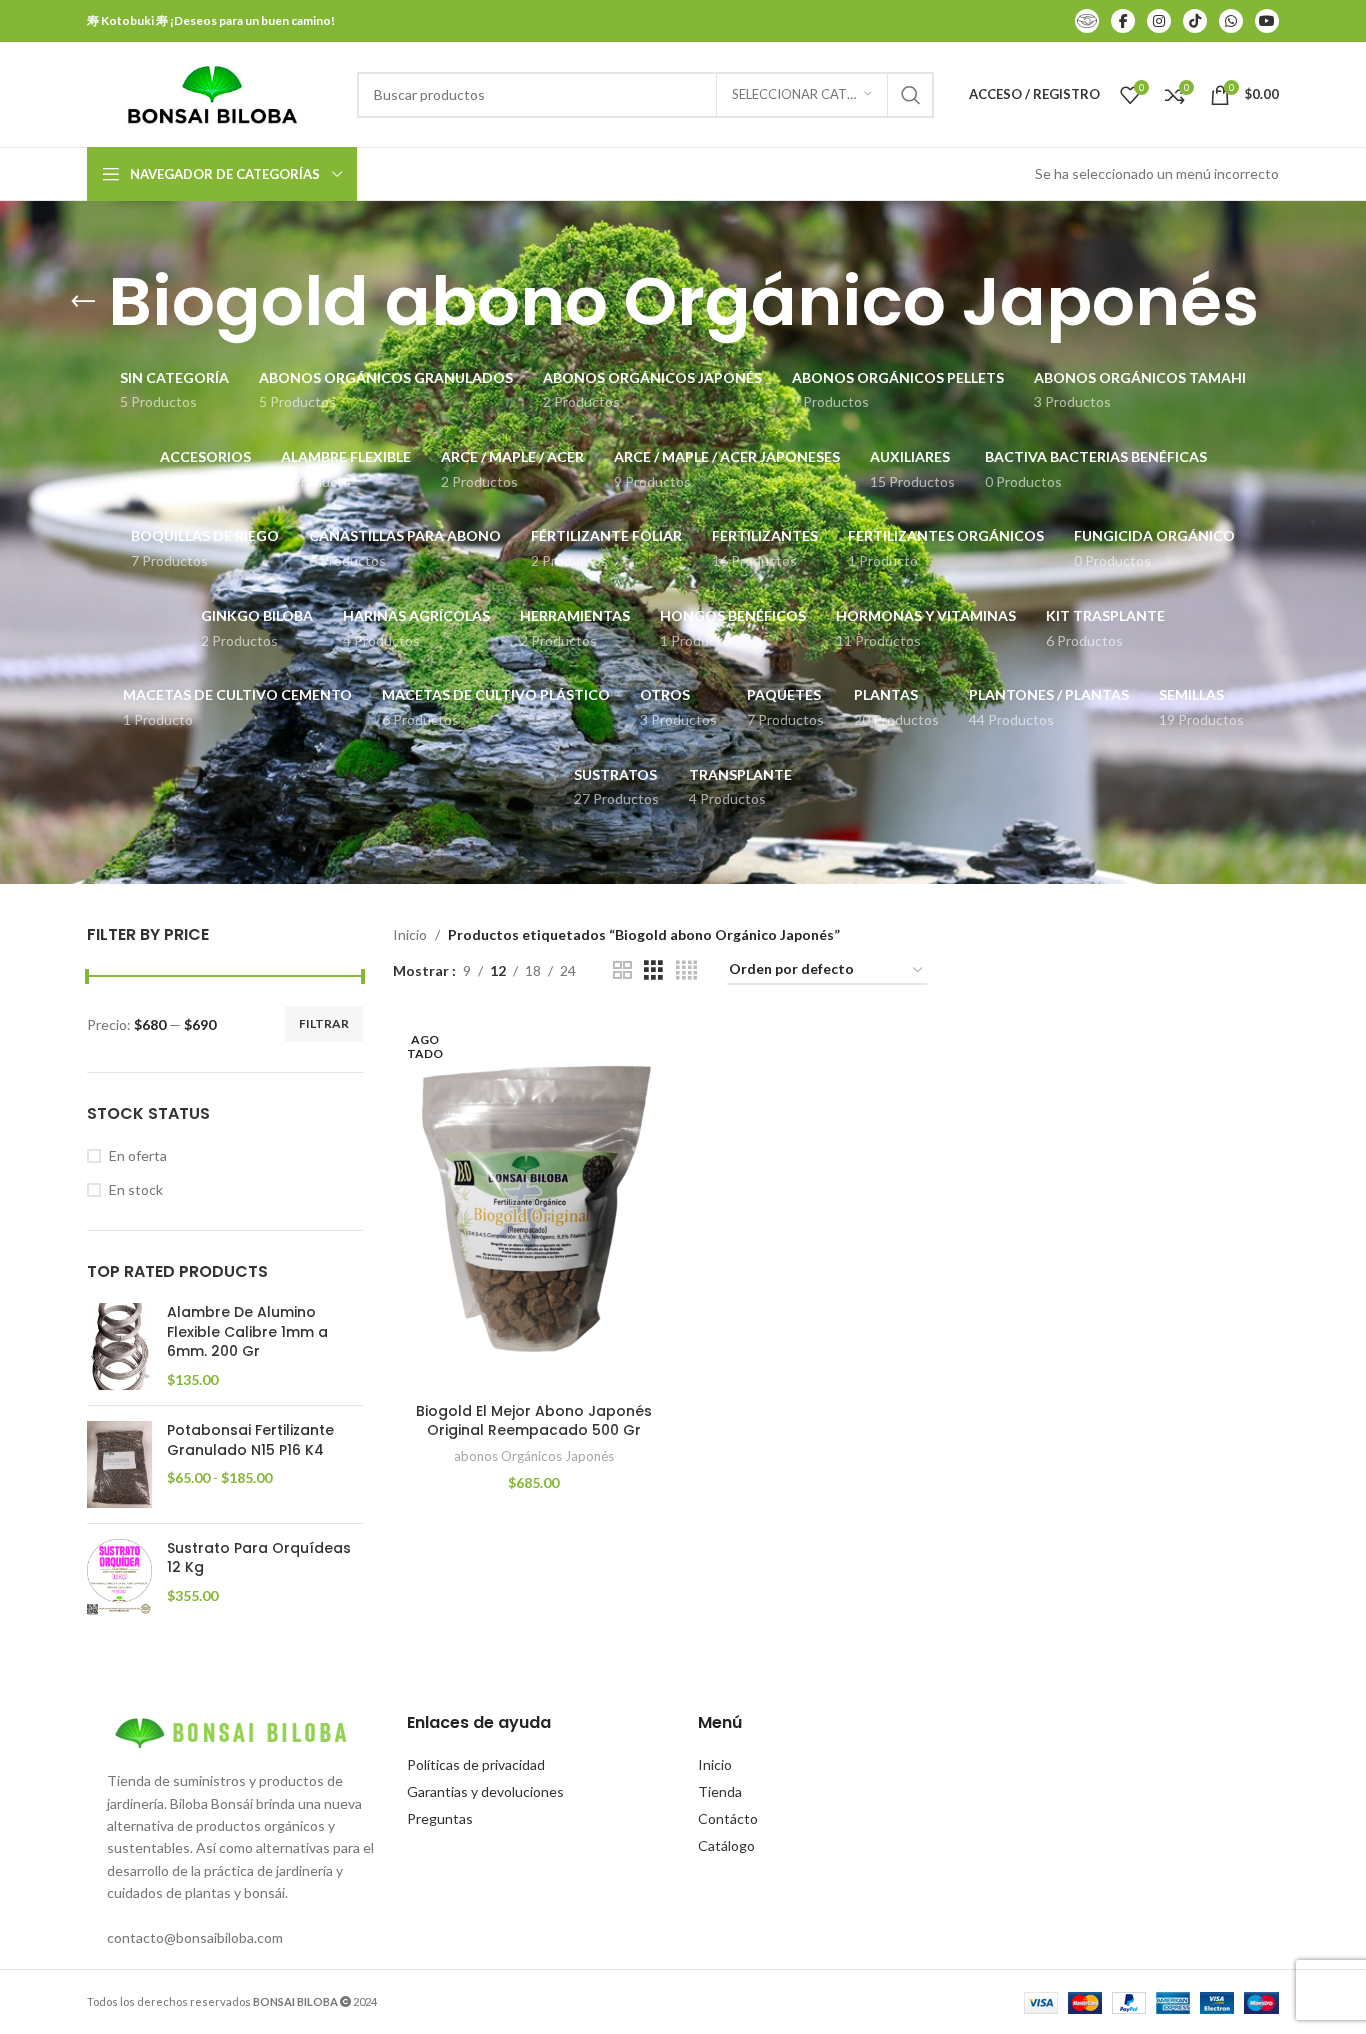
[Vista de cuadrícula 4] (686, 970)
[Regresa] (83, 302)
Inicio (410, 934)
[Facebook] (1123, 21)
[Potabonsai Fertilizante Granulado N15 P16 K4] (119, 1464)
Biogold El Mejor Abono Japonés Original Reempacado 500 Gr (534, 1421)
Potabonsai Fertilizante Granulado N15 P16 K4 (250, 1440)
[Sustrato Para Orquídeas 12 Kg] (119, 1577)
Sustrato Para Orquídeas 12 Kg (259, 1558)
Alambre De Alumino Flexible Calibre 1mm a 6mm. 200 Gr (247, 1332)
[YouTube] (1267, 21)
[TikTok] (1195, 21)
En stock (136, 1189)
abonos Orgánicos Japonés (534, 1456)
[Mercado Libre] (1087, 21)
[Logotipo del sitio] (212, 92)
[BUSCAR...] (911, 95)
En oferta (138, 1155)
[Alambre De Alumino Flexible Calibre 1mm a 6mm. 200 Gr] (119, 1346)
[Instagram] (1159, 21)
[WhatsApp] (1231, 21)
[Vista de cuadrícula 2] (622, 970)
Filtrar (324, 1023)
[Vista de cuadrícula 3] (653, 970)
